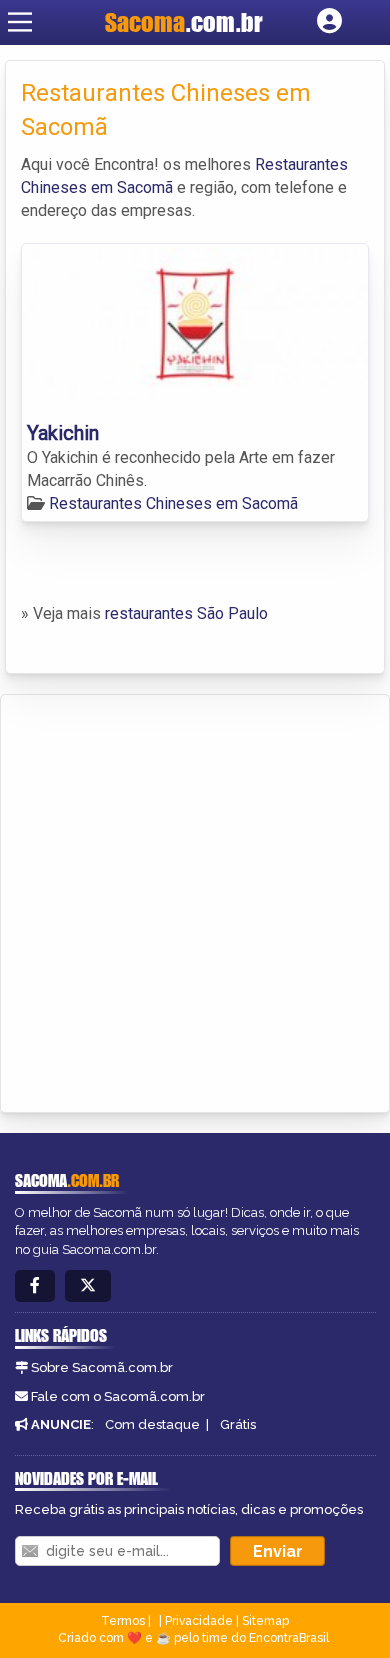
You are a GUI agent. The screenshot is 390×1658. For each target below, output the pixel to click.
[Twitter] (88, 1286)
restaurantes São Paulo (186, 613)
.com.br (184, 22)
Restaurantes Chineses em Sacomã (173, 503)
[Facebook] (35, 1286)
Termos (123, 1621)
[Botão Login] (329, 22)
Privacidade (199, 1621)
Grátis (238, 1424)
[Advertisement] (195, 900)
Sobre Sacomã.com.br (102, 1367)
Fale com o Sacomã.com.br (118, 1396)
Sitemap (265, 1621)
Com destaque (152, 1424)
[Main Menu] (20, 22)
